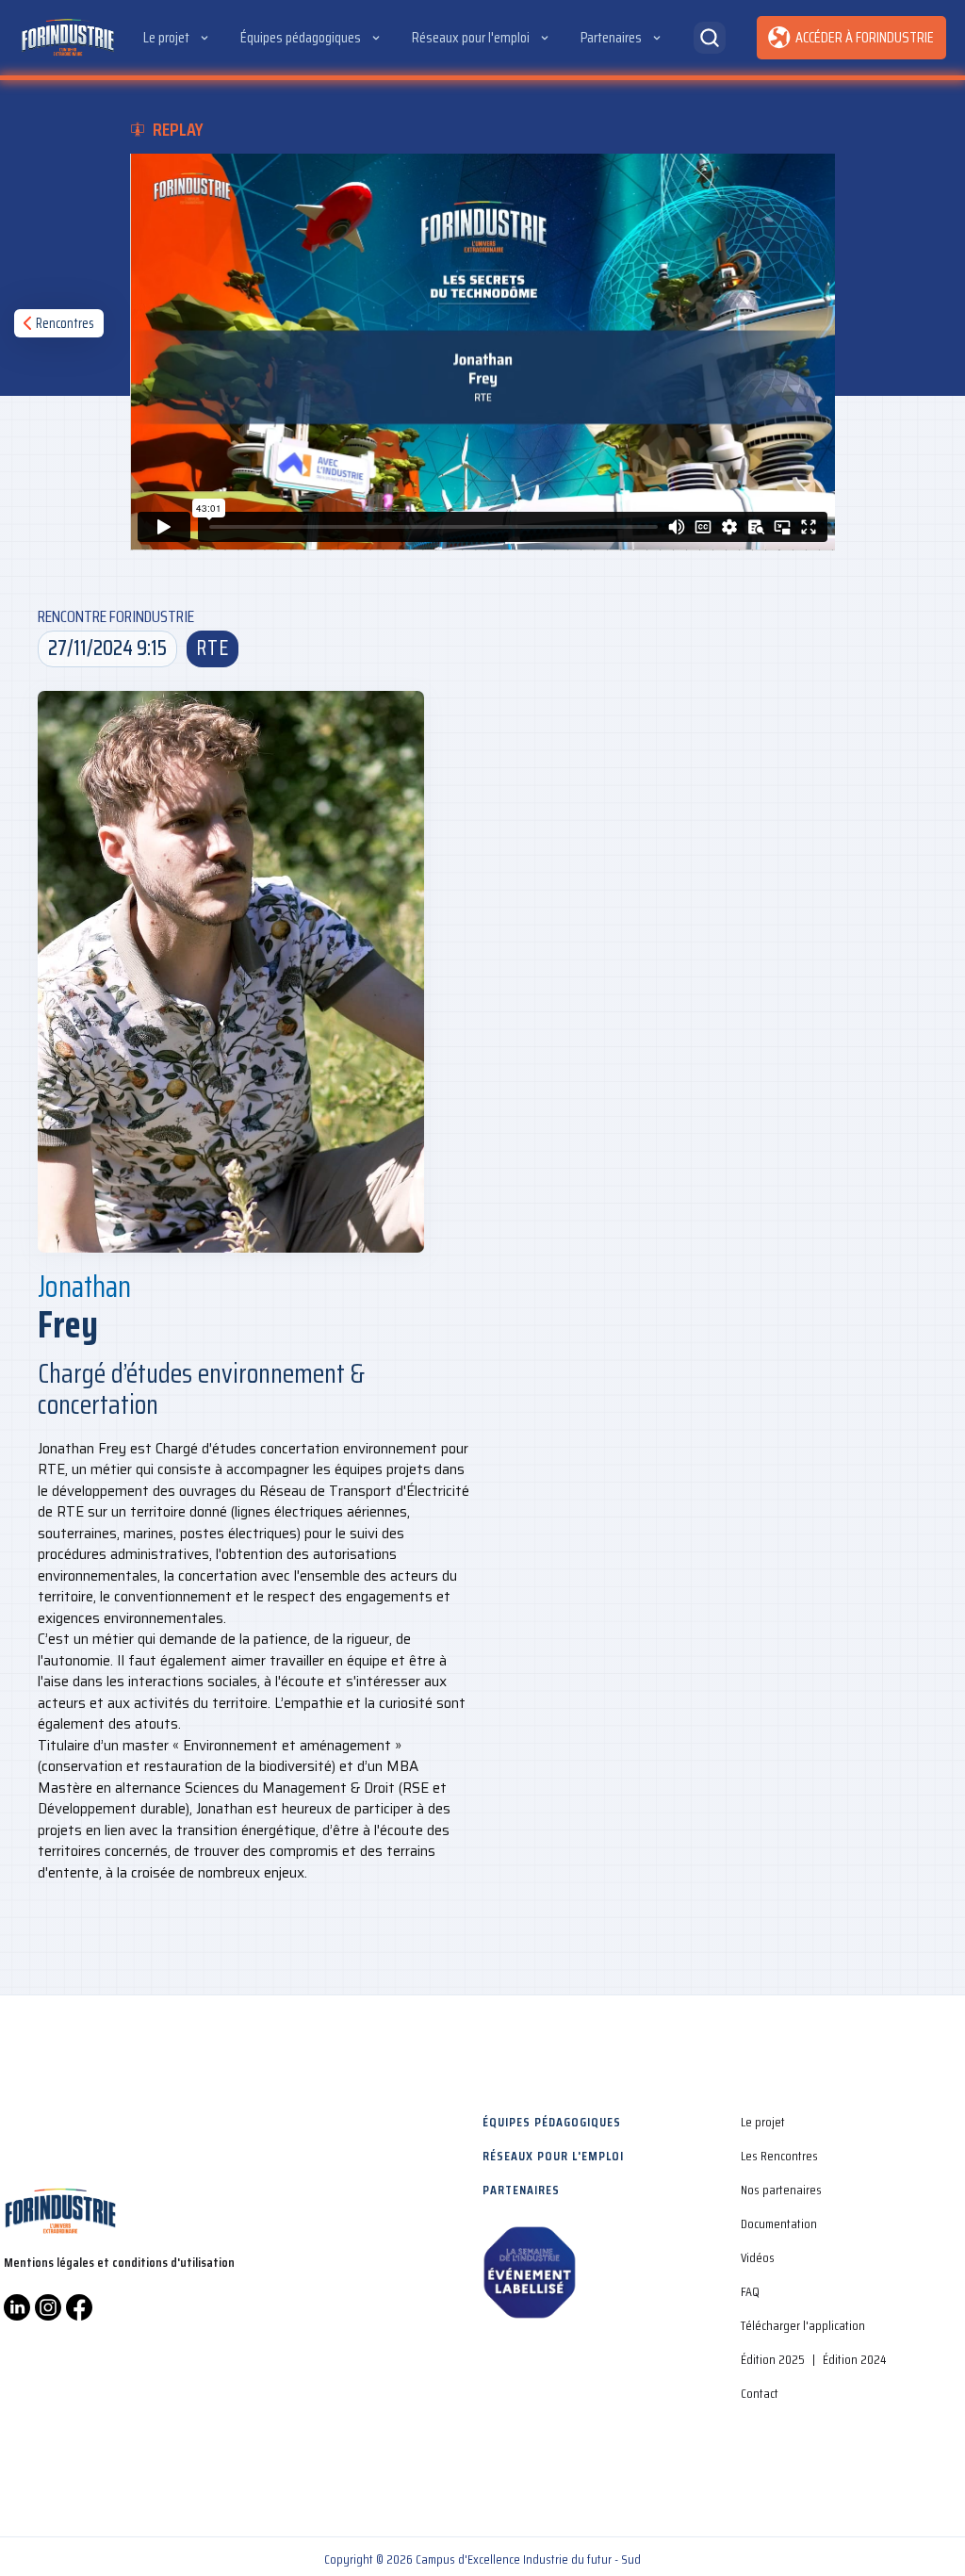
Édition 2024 (854, 2359)
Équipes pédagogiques (552, 2122)
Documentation (779, 2223)
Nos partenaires (781, 2190)
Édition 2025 (773, 2359)
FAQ (750, 2291)
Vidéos (758, 2257)
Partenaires (521, 2190)
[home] (67, 38)
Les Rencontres (779, 2156)
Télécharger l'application (803, 2325)
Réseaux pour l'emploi (553, 2156)
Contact (760, 2393)
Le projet (763, 2122)
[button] (178, 38)
